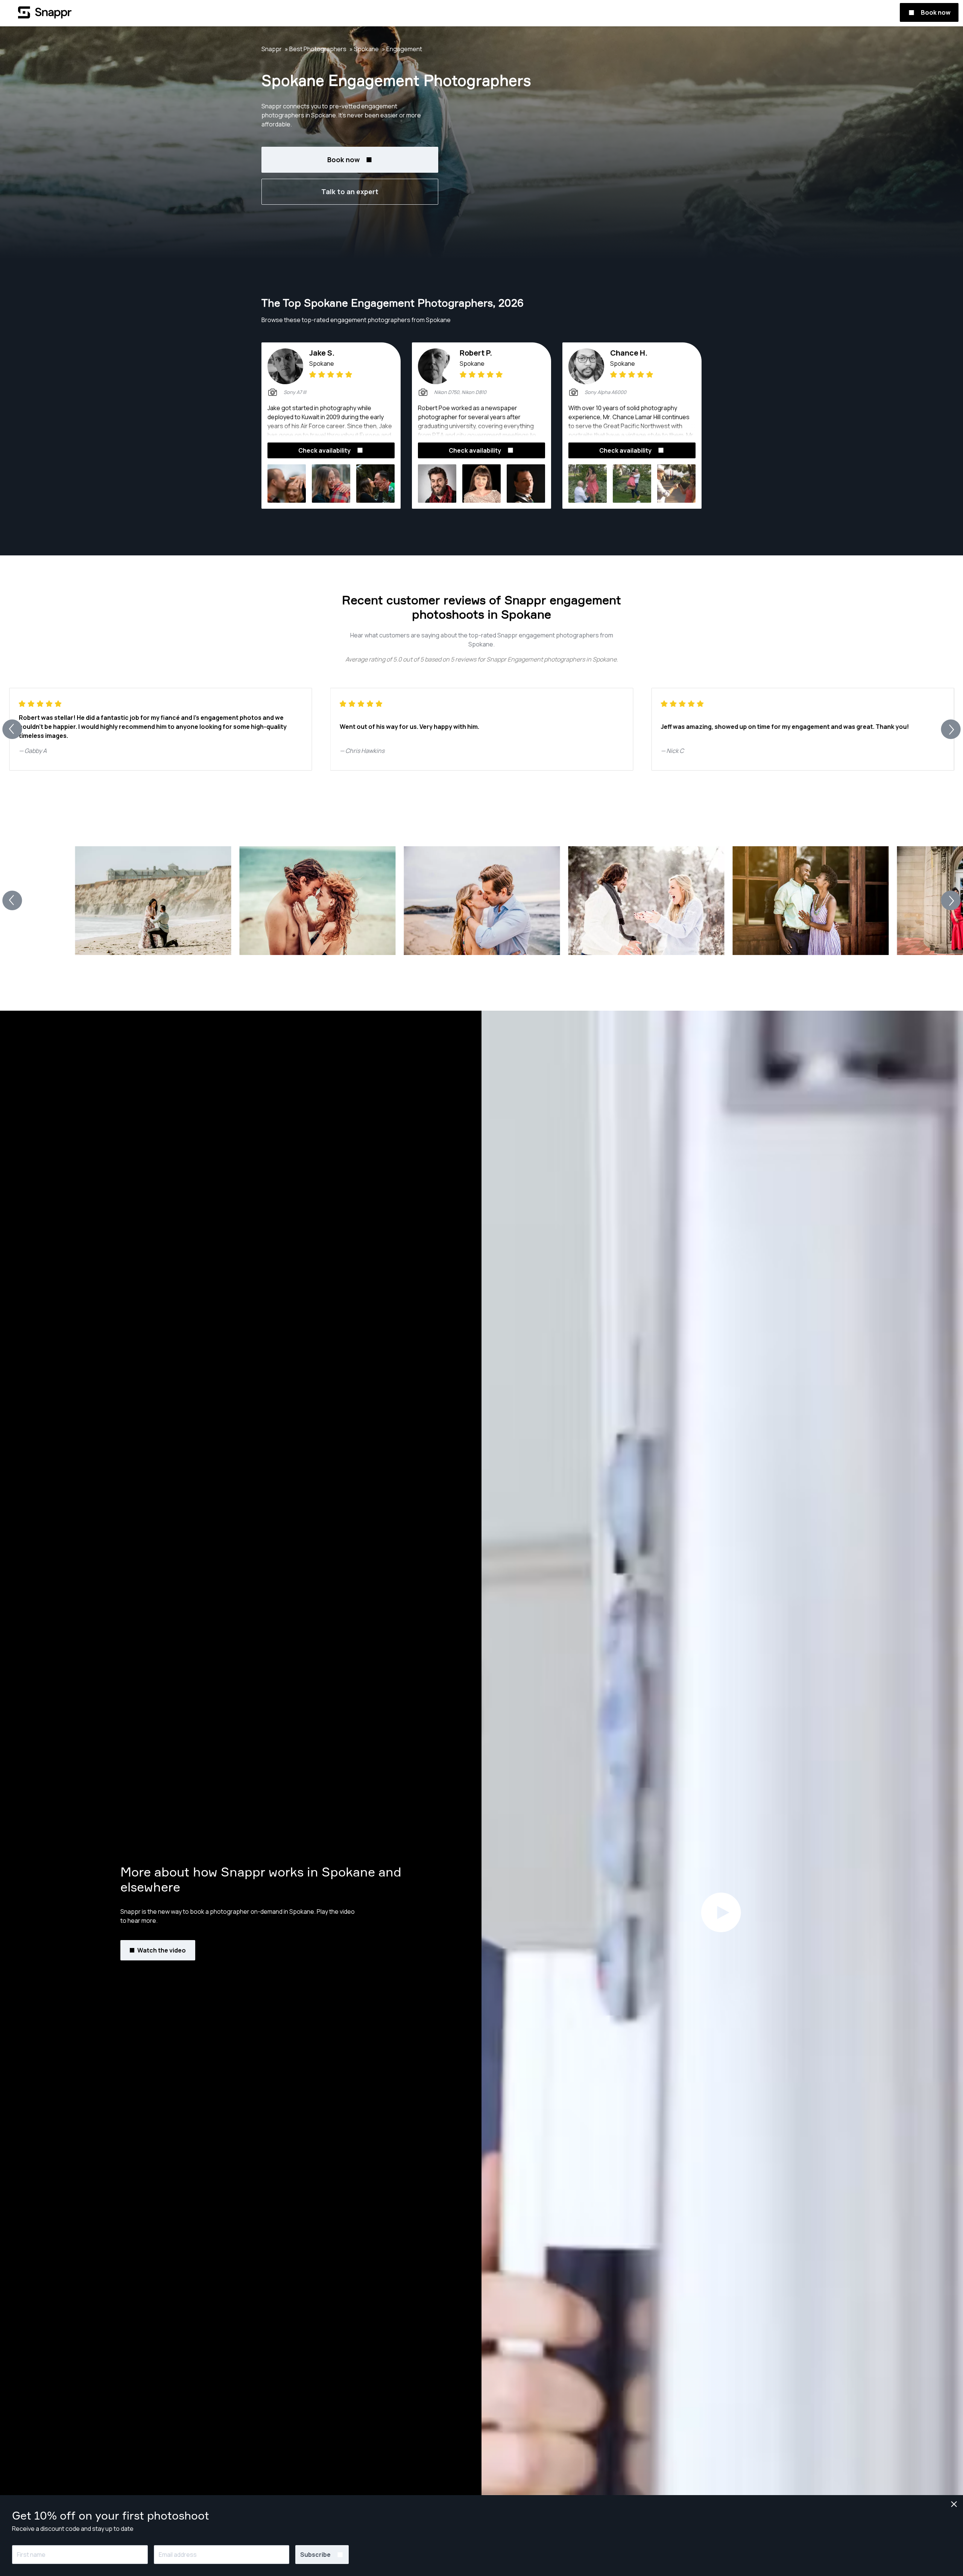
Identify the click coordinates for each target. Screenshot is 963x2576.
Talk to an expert (350, 192)
